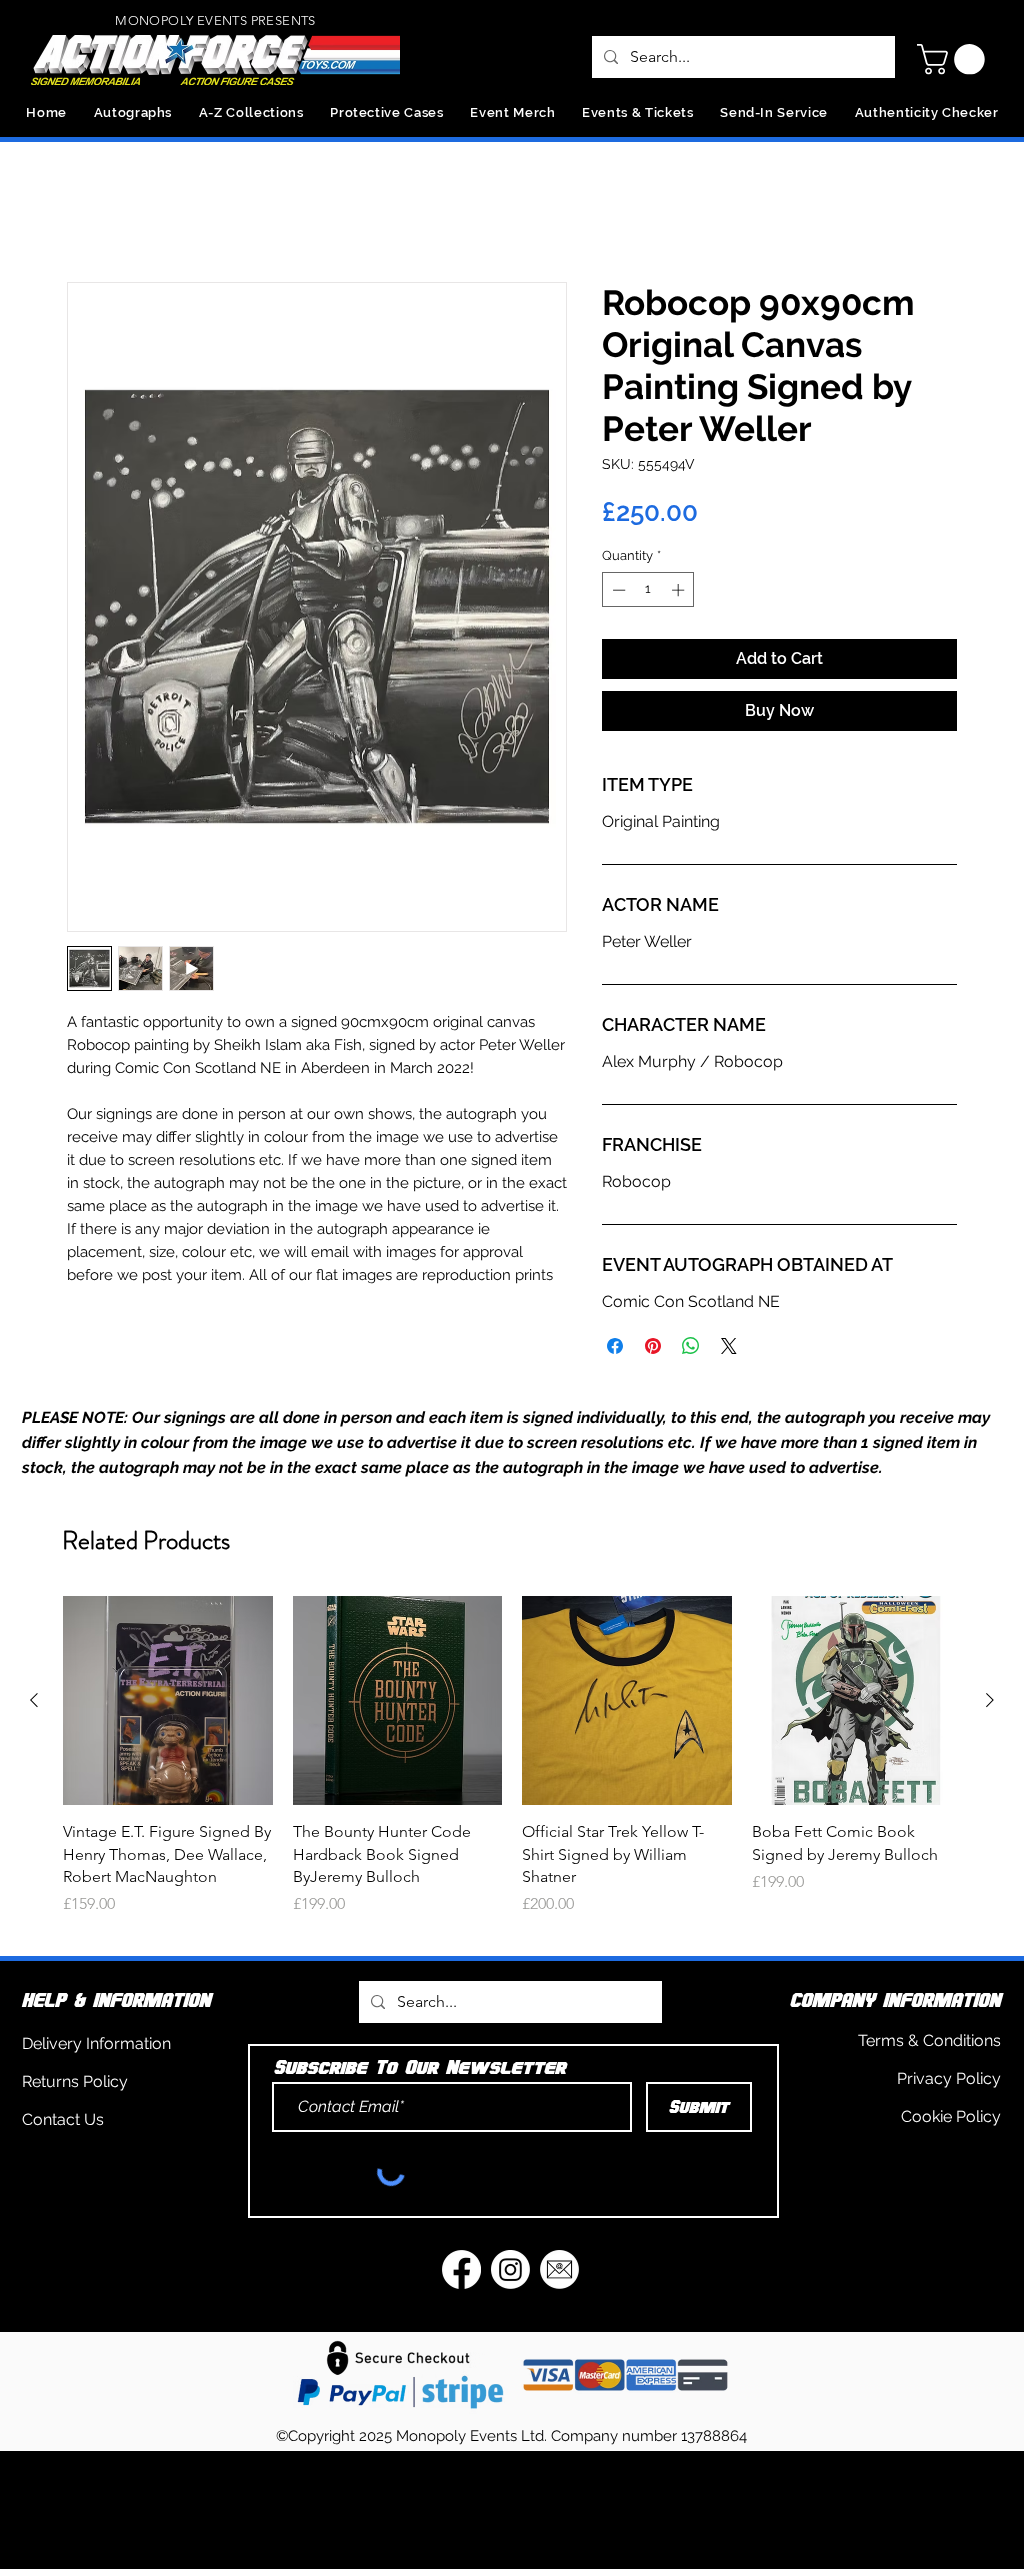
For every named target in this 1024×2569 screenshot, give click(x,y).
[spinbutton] (648, 594)
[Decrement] (617, 594)
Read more (103, 1302)
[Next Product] (990, 1704)
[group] (512, 1771)
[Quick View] (168, 1705)
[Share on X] (729, 1350)
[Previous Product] (34, 1704)
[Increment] (680, 594)
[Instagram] (510, 2273)
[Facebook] (461, 2273)
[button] (954, 59)
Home (89, 213)
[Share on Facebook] (615, 1350)
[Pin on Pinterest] (653, 1350)
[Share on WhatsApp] (691, 1350)
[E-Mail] (559, 2273)
